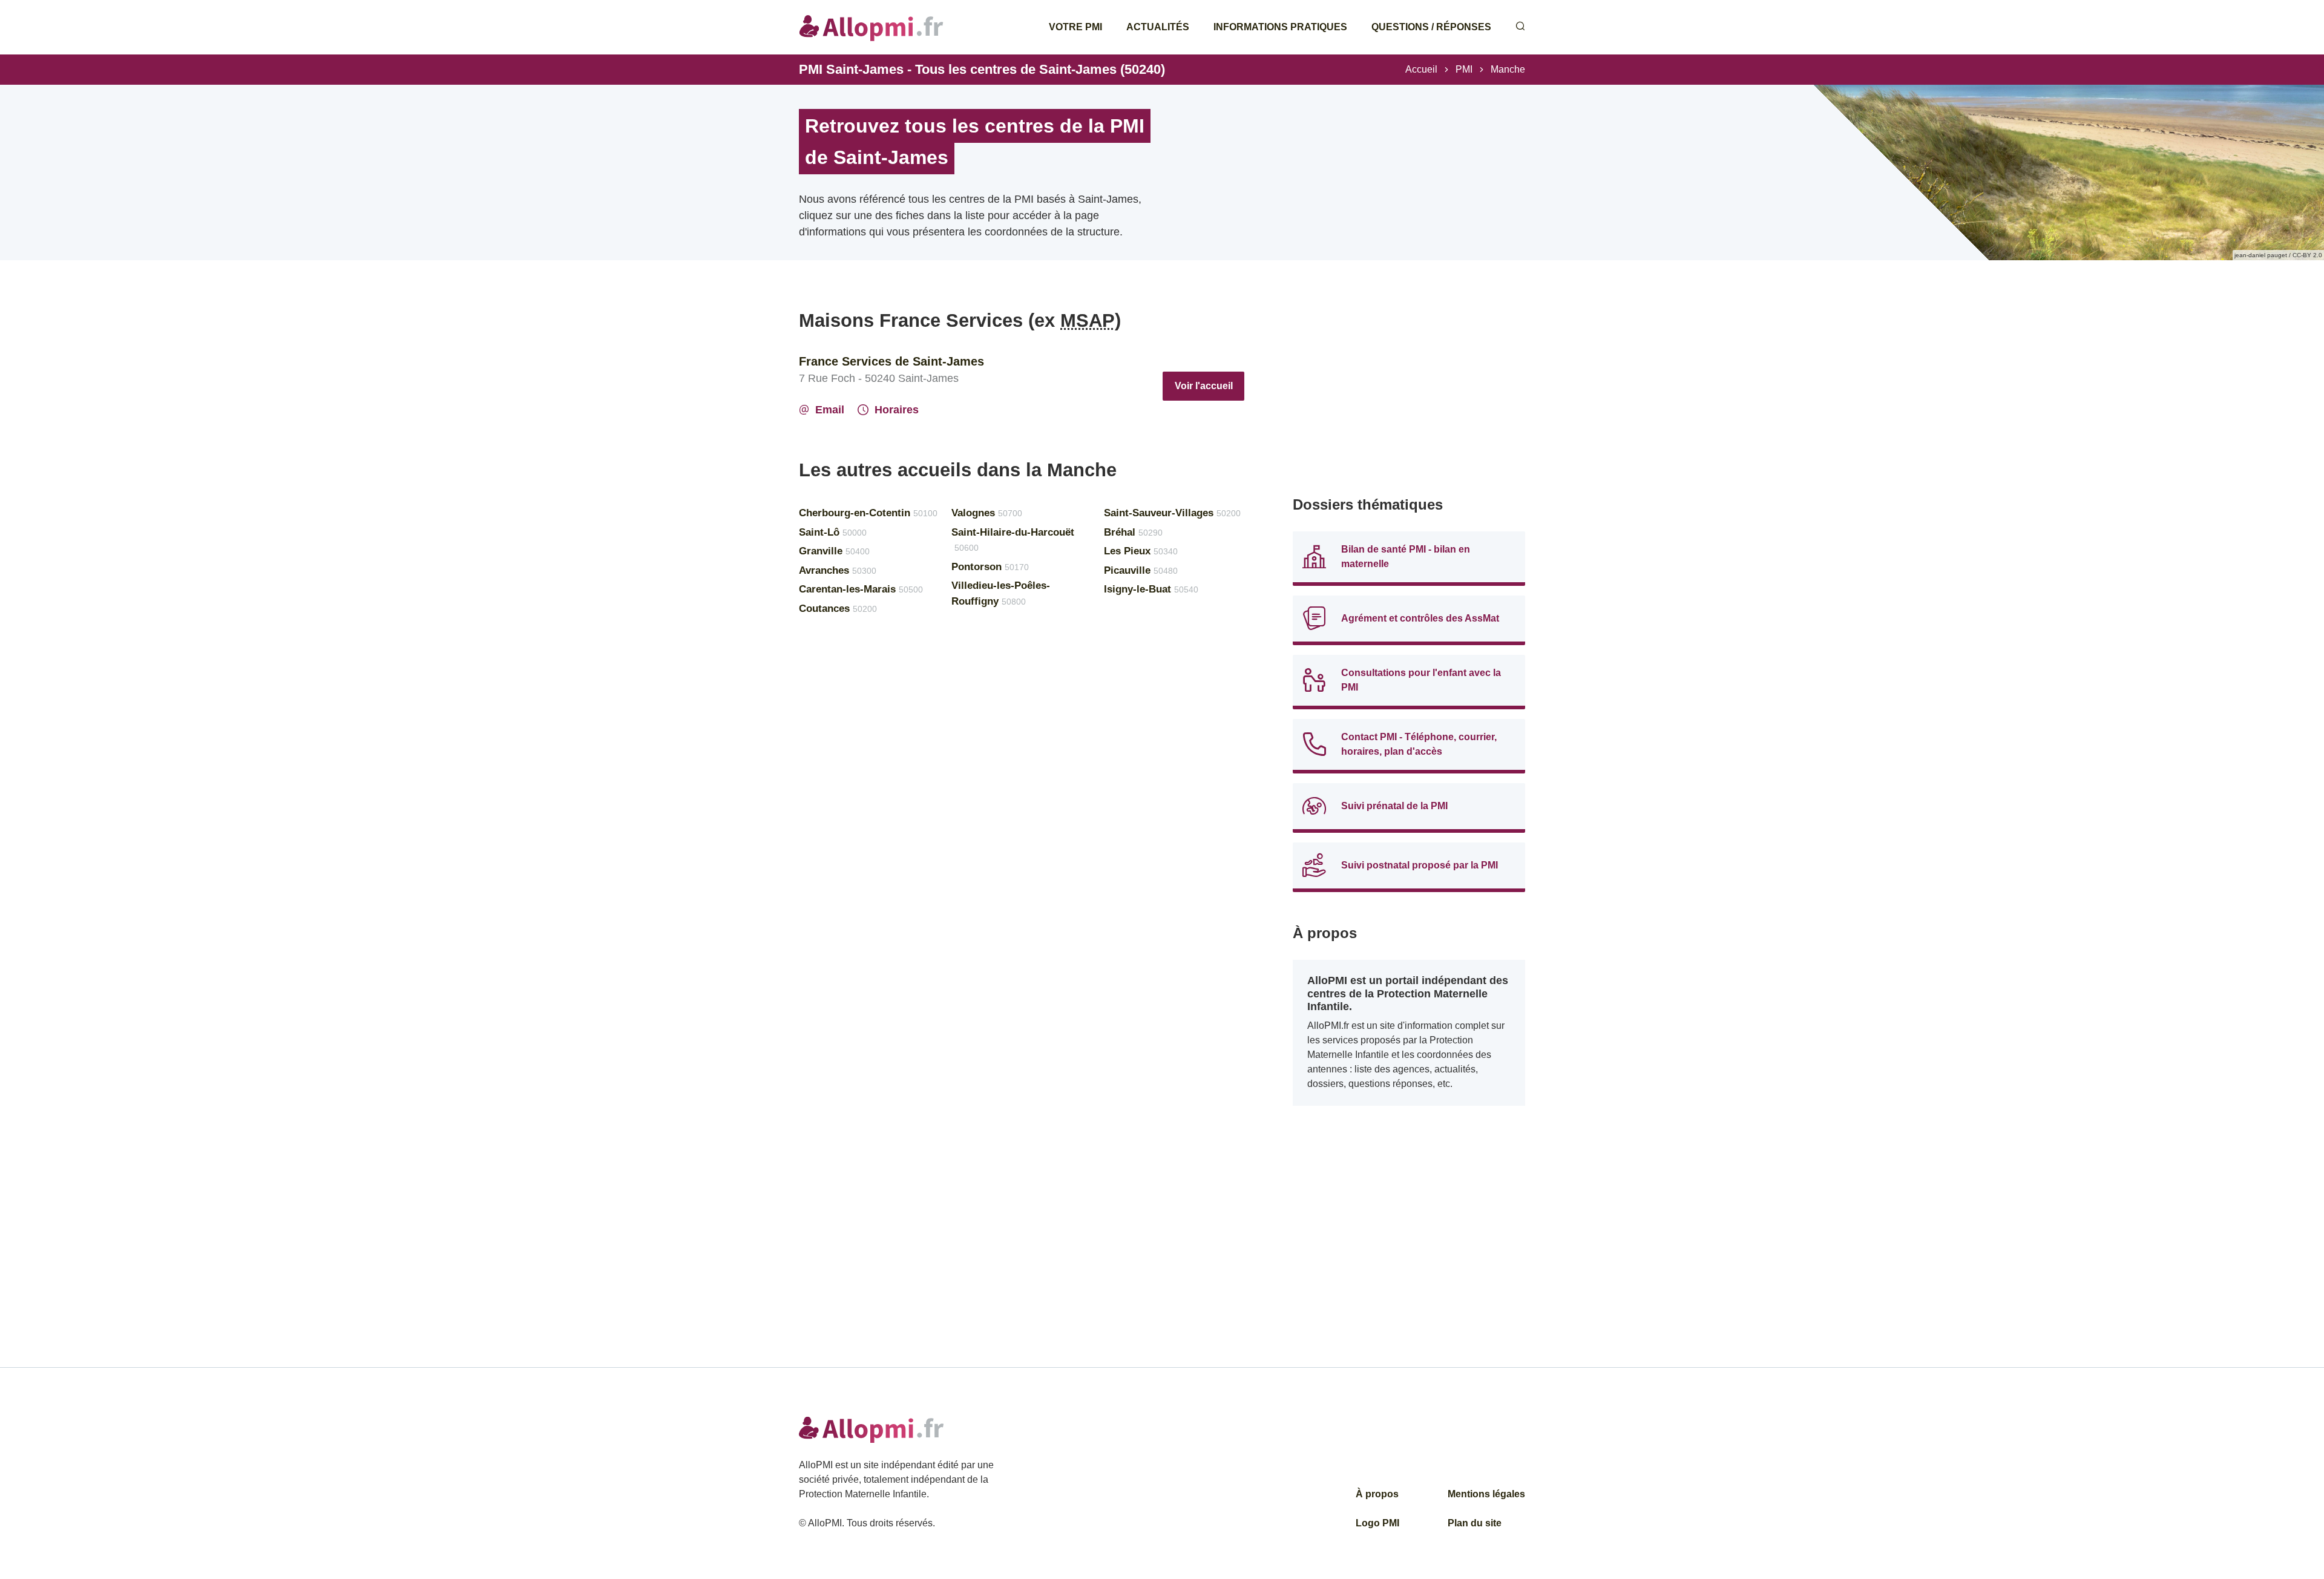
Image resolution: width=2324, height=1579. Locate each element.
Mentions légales (1486, 1494)
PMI (1464, 69)
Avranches (838, 570)
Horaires (897, 410)
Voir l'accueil (1204, 386)
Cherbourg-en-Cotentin (868, 513)
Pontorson (990, 567)
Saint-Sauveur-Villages (1172, 513)
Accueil (1421, 69)
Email (830, 410)
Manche (1508, 69)
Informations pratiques (1280, 27)
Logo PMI (1377, 1523)
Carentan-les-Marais (861, 589)
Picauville (1141, 570)
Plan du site (1475, 1523)
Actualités (1158, 27)
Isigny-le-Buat (1151, 589)
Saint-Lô (833, 532)
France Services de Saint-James (891, 361)
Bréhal (1133, 532)
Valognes (987, 513)
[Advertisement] (1409, 393)
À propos (1377, 1494)
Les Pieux (1141, 551)
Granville (834, 551)
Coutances (838, 609)
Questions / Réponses (1431, 27)
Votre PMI (1075, 27)
